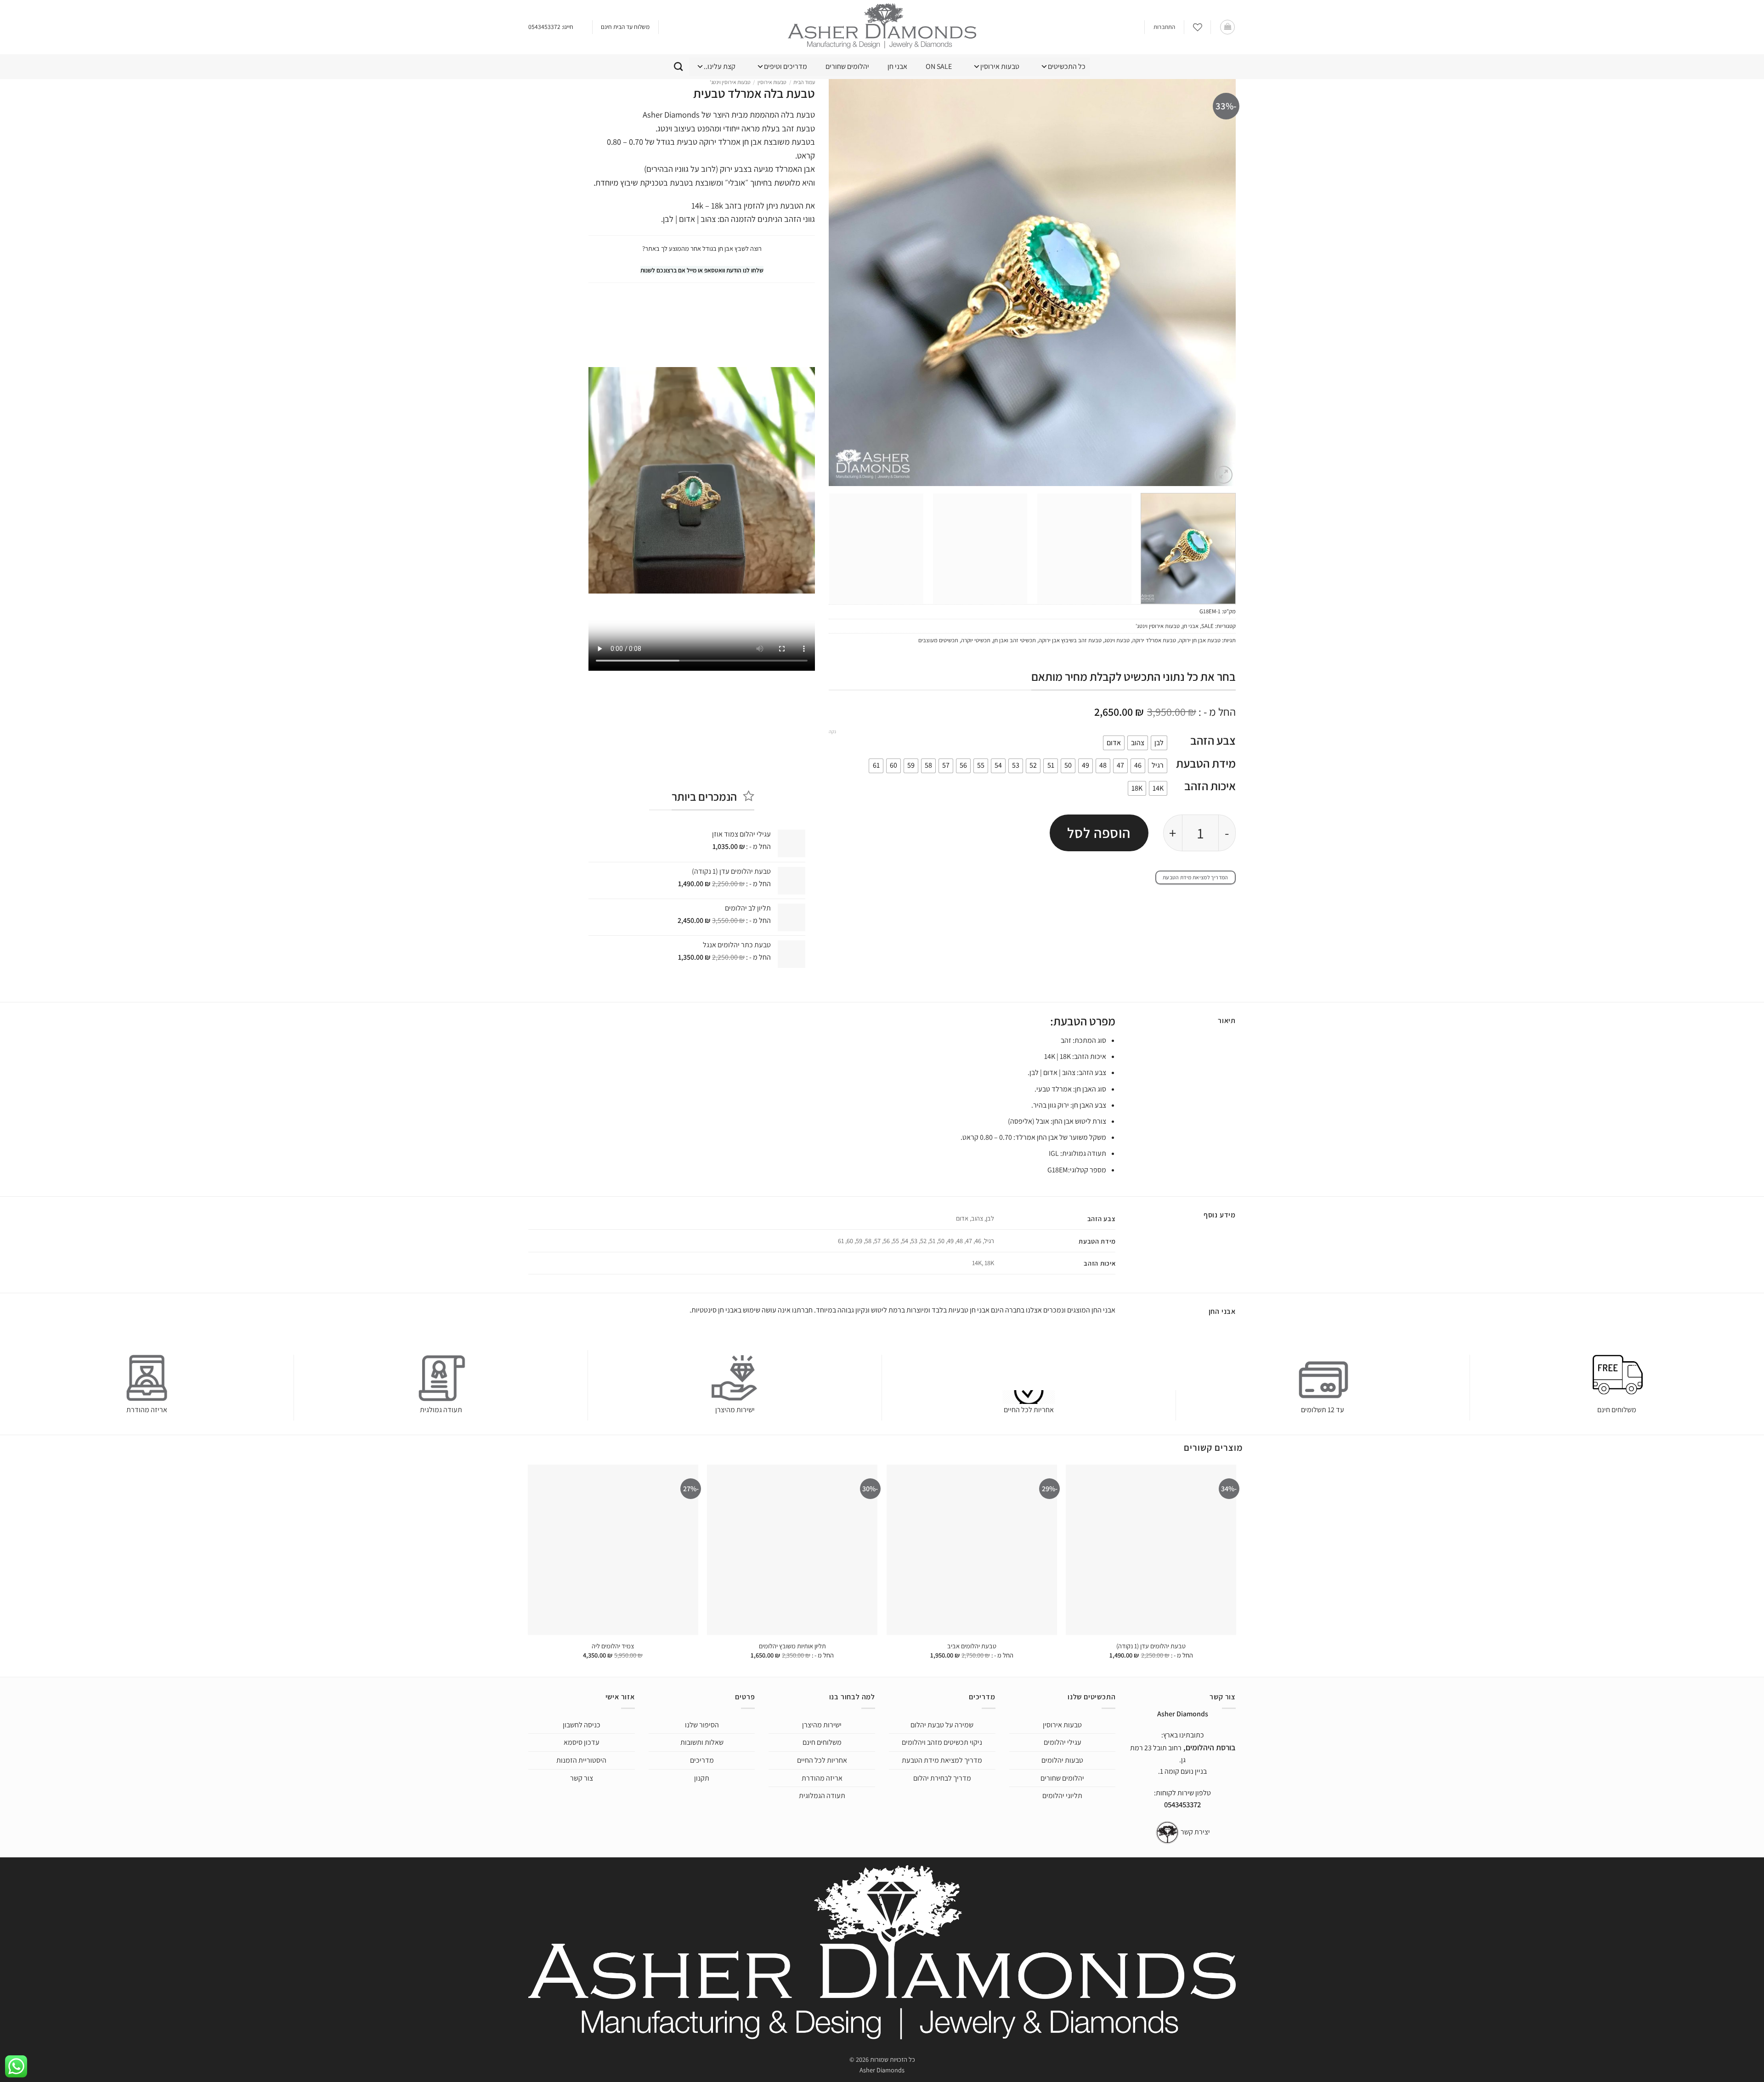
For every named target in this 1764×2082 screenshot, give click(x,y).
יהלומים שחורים (847, 66)
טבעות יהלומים (1062, 1760)
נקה (832, 731)
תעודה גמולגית (441, 1410)
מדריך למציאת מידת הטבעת (942, 1760)
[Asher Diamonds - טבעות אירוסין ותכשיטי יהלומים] (882, 27)
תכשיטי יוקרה (976, 640)
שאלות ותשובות (702, 1742)
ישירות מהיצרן (735, 1410)
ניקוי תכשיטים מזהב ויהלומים (942, 1742)
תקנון (702, 1778)
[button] (1227, 27)
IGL (1054, 1153)
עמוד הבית (804, 82)
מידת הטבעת (1206, 763)
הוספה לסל (1099, 833)
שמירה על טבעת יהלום (942, 1725)
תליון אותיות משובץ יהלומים (792, 1646)
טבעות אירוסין (1000, 66)
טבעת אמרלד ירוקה (1154, 640)
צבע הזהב (1213, 740)
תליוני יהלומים (1062, 1796)
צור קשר (582, 1778)
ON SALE (939, 66)
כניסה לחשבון (582, 1725)
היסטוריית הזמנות (581, 1760)
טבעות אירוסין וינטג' (1158, 626)
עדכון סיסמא (582, 1742)
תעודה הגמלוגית (822, 1796)
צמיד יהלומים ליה (613, 1646)
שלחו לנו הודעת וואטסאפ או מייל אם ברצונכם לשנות (702, 270)
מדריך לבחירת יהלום (942, 1778)
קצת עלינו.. (720, 66)
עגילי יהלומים (1063, 1742)
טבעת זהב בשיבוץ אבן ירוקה (1070, 640)
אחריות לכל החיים (1029, 1410)
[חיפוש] (678, 66)
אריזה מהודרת (147, 1410)
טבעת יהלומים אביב (972, 1646)
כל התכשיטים (1067, 66)
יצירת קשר (1195, 1832)
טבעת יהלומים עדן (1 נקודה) (1151, 1646)
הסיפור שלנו (702, 1725)
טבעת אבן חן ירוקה (1200, 640)
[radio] (1159, 743)
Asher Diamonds (882, 2070)
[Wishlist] (1198, 27)
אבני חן (897, 66)
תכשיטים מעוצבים (938, 640)
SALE (1207, 626)
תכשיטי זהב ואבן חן (1015, 640)
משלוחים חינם (1617, 1410)
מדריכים (702, 1760)
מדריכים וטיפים (786, 66)
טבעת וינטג (1117, 640)
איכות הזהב (1210, 786)
